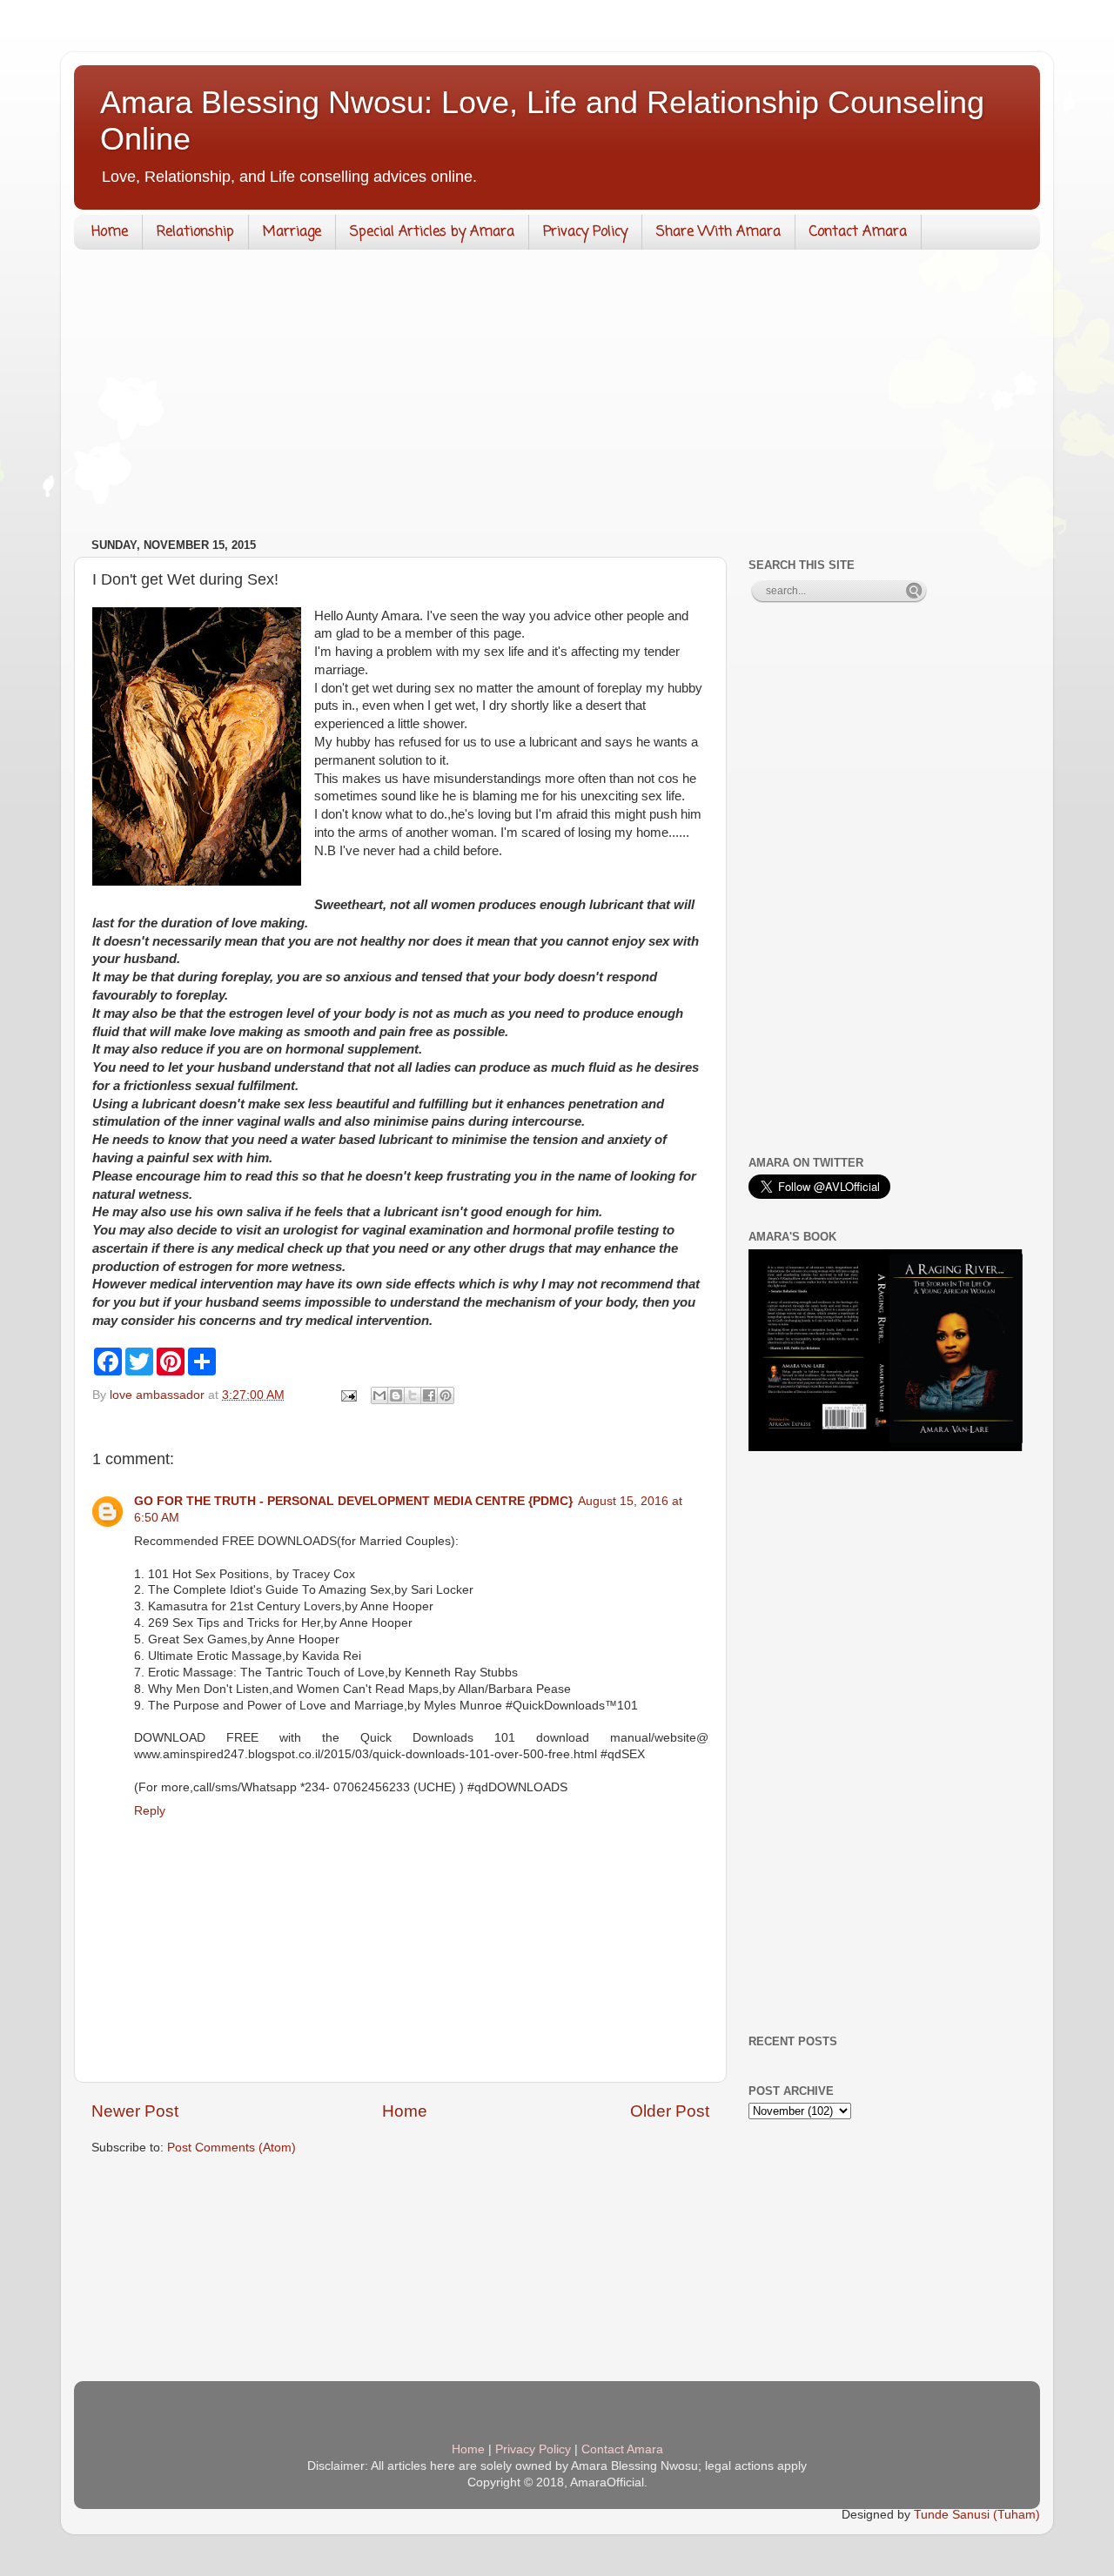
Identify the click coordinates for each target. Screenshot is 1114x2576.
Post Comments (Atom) (232, 2148)
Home (110, 232)
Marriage (292, 232)
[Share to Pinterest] (446, 1395)
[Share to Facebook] (429, 1395)
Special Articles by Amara (432, 232)
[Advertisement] (557, 398)
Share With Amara (718, 232)
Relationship (195, 232)
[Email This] (379, 1395)
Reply (150, 1811)
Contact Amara (858, 232)
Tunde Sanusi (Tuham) (977, 2515)
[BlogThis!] (396, 1395)
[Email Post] (348, 1395)
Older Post (670, 2111)
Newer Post (135, 2111)
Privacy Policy (585, 232)
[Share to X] (413, 1395)
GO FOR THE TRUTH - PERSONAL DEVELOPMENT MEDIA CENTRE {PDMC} (353, 1501)
